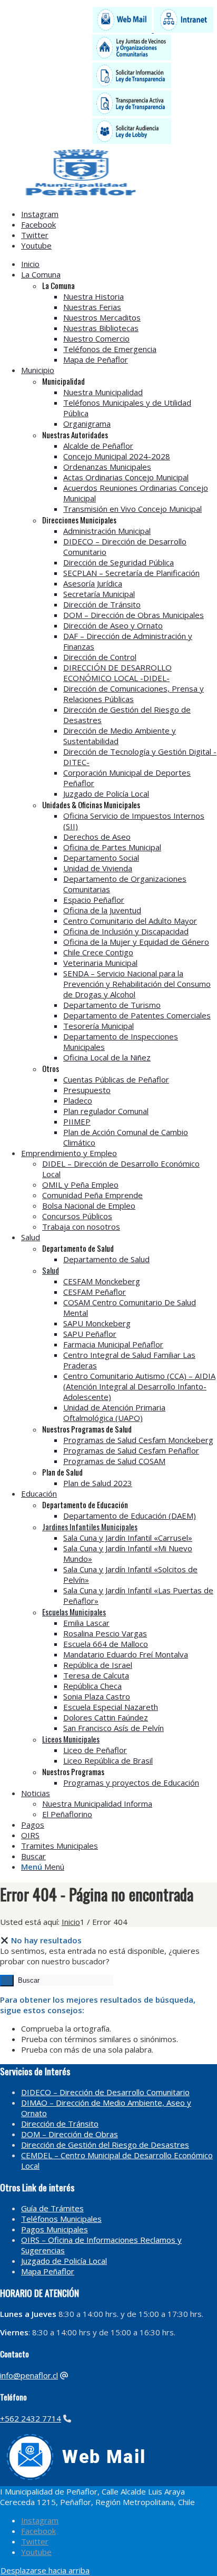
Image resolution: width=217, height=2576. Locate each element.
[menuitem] (119, 264)
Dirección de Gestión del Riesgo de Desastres (105, 2145)
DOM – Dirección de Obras (70, 2134)
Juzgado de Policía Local (64, 2261)
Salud (51, 1270)
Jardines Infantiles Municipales (90, 1527)
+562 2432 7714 (31, 2418)
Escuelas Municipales (74, 1612)
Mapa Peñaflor (48, 2271)
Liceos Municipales (71, 1739)
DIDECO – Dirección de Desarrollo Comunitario (105, 2092)
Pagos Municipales (55, 2229)
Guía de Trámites (52, 2208)
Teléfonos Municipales (61, 2219)
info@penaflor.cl (29, 2375)
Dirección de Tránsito (60, 2124)
